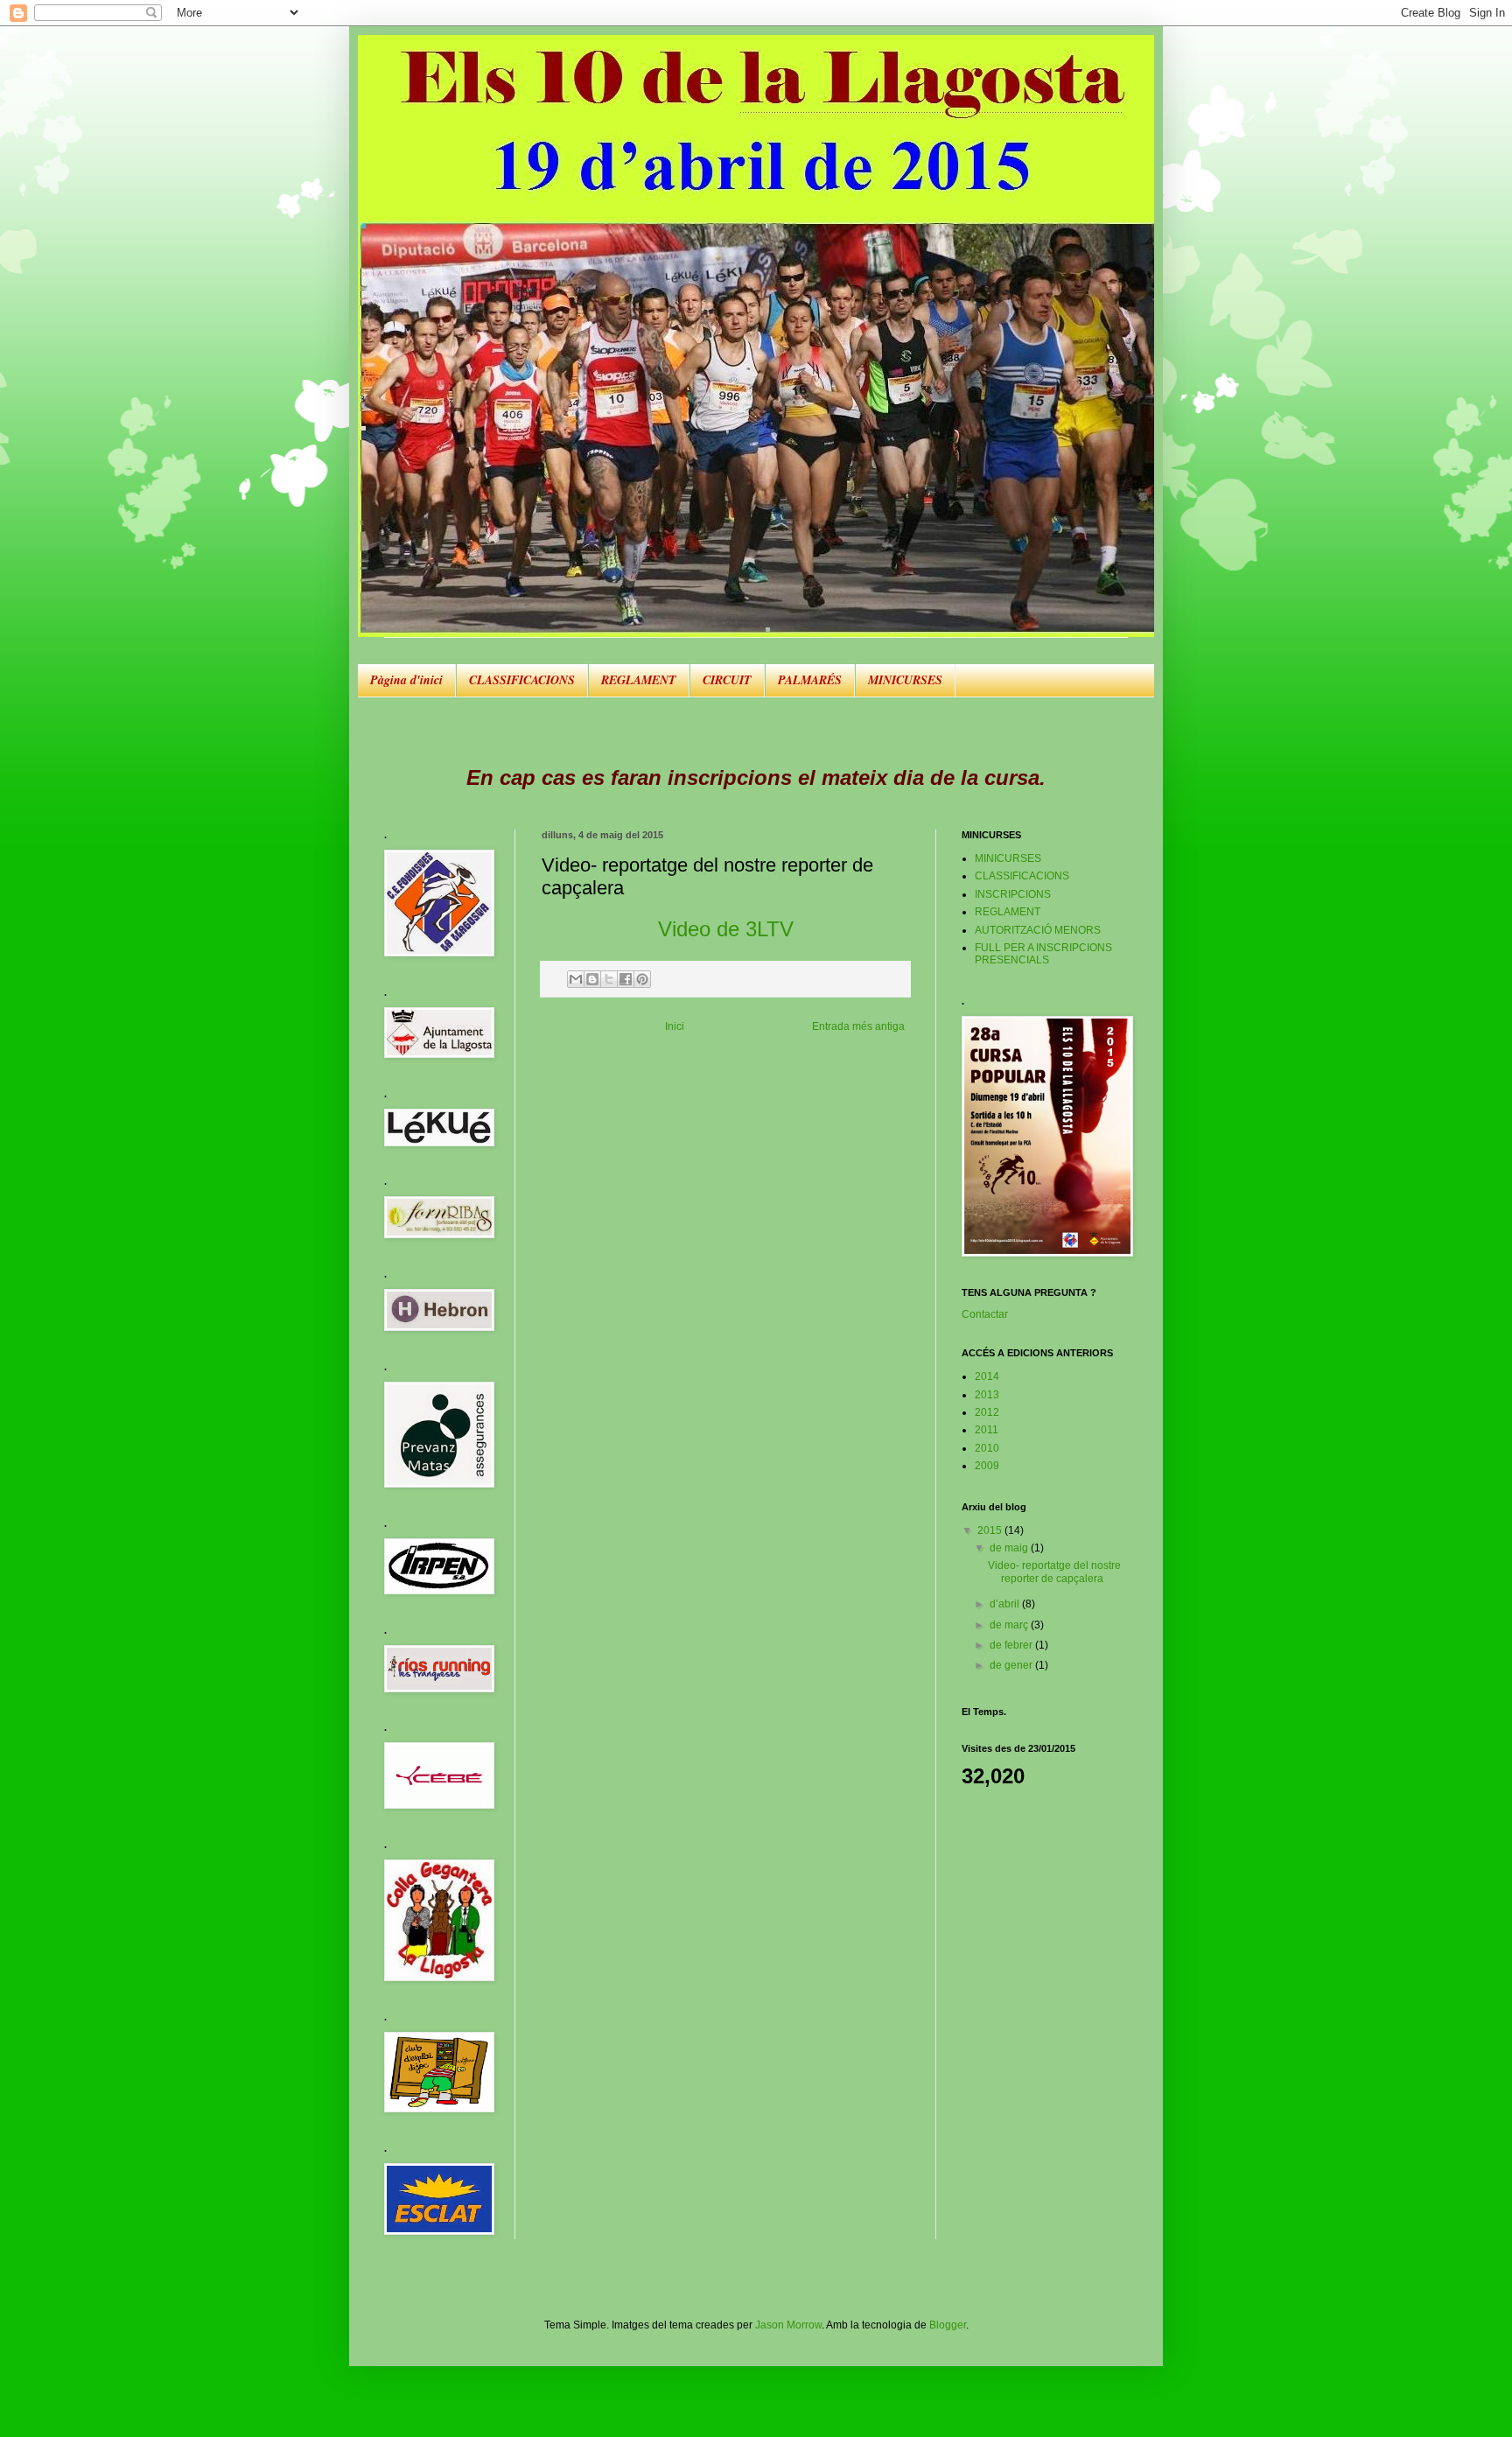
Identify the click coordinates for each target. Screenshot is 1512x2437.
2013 (987, 1395)
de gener (1012, 1665)
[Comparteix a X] (609, 979)
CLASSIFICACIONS (522, 680)
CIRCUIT (727, 680)
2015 (991, 1530)
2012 (987, 1412)
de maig (1010, 1548)
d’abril (1006, 1604)
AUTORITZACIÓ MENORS (1038, 930)
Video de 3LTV (726, 929)
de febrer (1012, 1645)
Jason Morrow (788, 2325)
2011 (987, 1430)
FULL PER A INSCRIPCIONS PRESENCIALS (1043, 954)
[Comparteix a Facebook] (626, 979)
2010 (987, 1448)
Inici (675, 1026)
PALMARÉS (810, 680)
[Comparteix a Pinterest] (642, 979)
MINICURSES (905, 680)
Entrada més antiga (858, 1026)
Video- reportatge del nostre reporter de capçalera (1054, 1572)
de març (1010, 1625)
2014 (987, 1376)
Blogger (948, 2325)
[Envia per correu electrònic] (576, 979)
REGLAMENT (639, 680)
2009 (987, 1466)
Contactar (985, 1314)
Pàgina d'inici (406, 680)
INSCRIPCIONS (1013, 894)
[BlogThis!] (592, 979)
